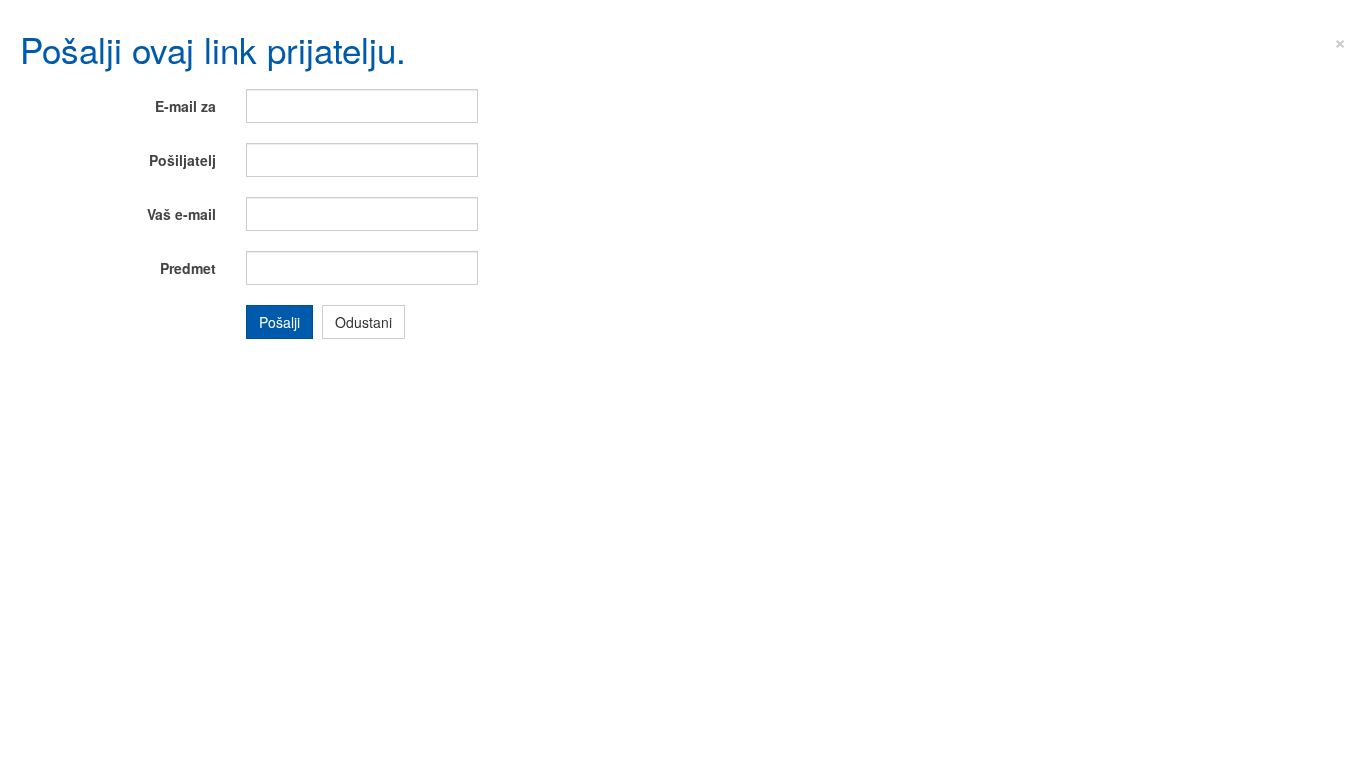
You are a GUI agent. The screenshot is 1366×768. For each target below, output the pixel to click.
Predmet (188, 268)
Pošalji (279, 322)
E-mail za (185, 106)
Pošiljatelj (182, 160)
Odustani (363, 322)
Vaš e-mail (181, 214)
